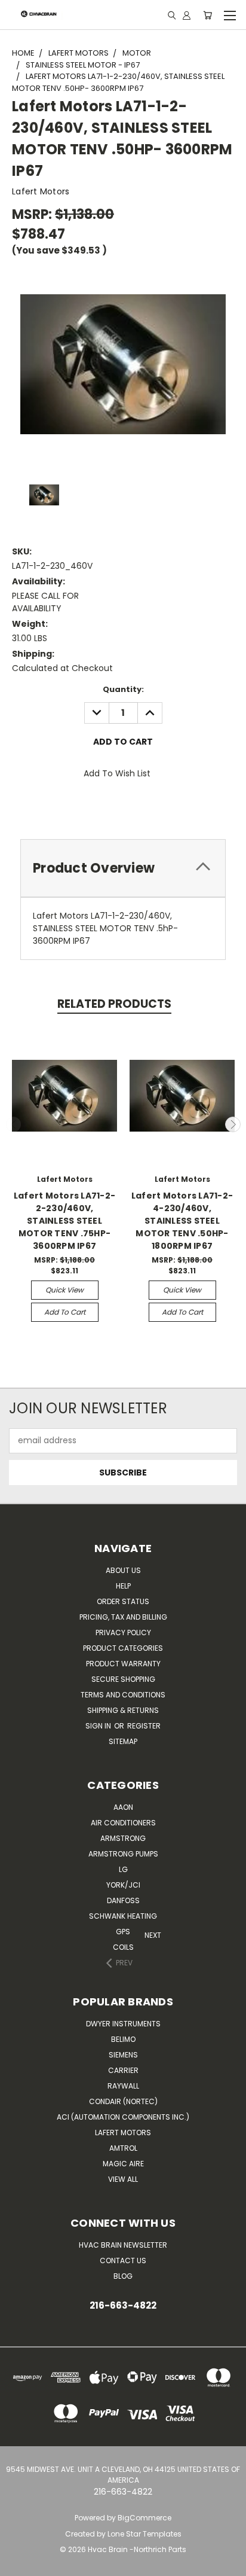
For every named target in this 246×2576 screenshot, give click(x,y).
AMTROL (123, 2148)
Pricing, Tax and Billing (123, 1617)
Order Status (123, 1601)
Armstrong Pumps (123, 1854)
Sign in (99, 1726)
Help (123, 1586)
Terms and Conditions (123, 1695)
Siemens (123, 2055)
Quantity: (123, 689)
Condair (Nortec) (123, 2101)
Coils (123, 1947)
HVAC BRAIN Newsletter (123, 2245)
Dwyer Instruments (123, 2024)
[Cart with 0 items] (207, 15)
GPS (123, 1932)
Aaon (123, 1807)
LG (123, 1869)
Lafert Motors (123, 2133)
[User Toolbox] (187, 15)
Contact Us (123, 2261)
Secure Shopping (123, 1679)
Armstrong (123, 1838)
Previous (14, 1124)
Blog (123, 2276)
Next (233, 1124)
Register (144, 1726)
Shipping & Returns (123, 1710)
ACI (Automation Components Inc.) (123, 2117)
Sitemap (123, 1741)
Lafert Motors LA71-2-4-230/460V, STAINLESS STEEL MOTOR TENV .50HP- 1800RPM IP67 (182, 1221)
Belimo (123, 2039)
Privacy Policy (123, 1633)
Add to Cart (65, 1312)
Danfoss (123, 1900)
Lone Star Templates (144, 2534)
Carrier (123, 2070)
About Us (123, 1570)
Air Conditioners (123, 1823)
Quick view (64, 1290)
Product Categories (123, 1648)
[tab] (123, 868)
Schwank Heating (123, 1916)
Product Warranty (123, 1664)
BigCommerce (144, 2518)
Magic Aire (123, 2164)
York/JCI (123, 1885)
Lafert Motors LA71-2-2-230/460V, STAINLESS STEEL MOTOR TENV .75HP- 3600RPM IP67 (64, 1221)
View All (123, 2179)
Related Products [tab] (114, 1004)
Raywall (123, 2086)
